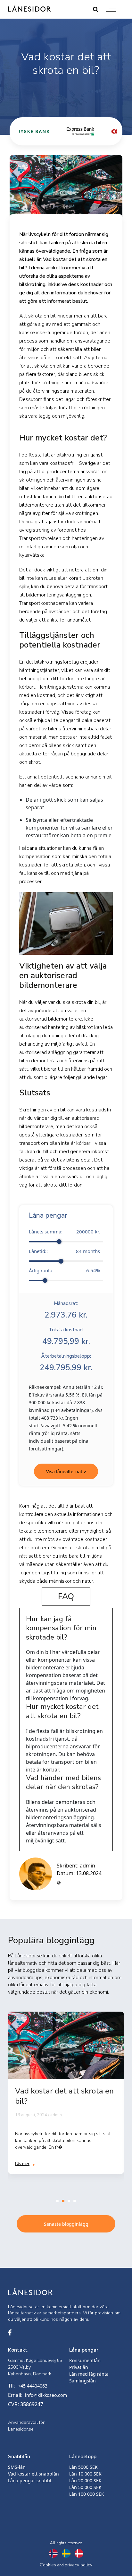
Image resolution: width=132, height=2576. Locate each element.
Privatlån (79, 2367)
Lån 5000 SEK (83, 2467)
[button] (57, 2201)
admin (87, 1866)
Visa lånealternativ (66, 1471)
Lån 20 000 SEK (85, 2480)
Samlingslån (82, 2381)
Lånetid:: (64, 1251)
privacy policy (78, 2565)
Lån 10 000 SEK (85, 2474)
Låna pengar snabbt (30, 2480)
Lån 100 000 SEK (87, 2494)
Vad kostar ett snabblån (33, 2474)
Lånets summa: (64, 1231)
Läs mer (22, 2164)
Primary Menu (111, 9)
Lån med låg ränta (89, 2374)
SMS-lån (17, 2467)
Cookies (48, 2565)
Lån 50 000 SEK (85, 2487)
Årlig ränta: (64, 1270)
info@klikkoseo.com (46, 2395)
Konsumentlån (85, 2360)
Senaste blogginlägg (66, 2224)
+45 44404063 (33, 2386)
